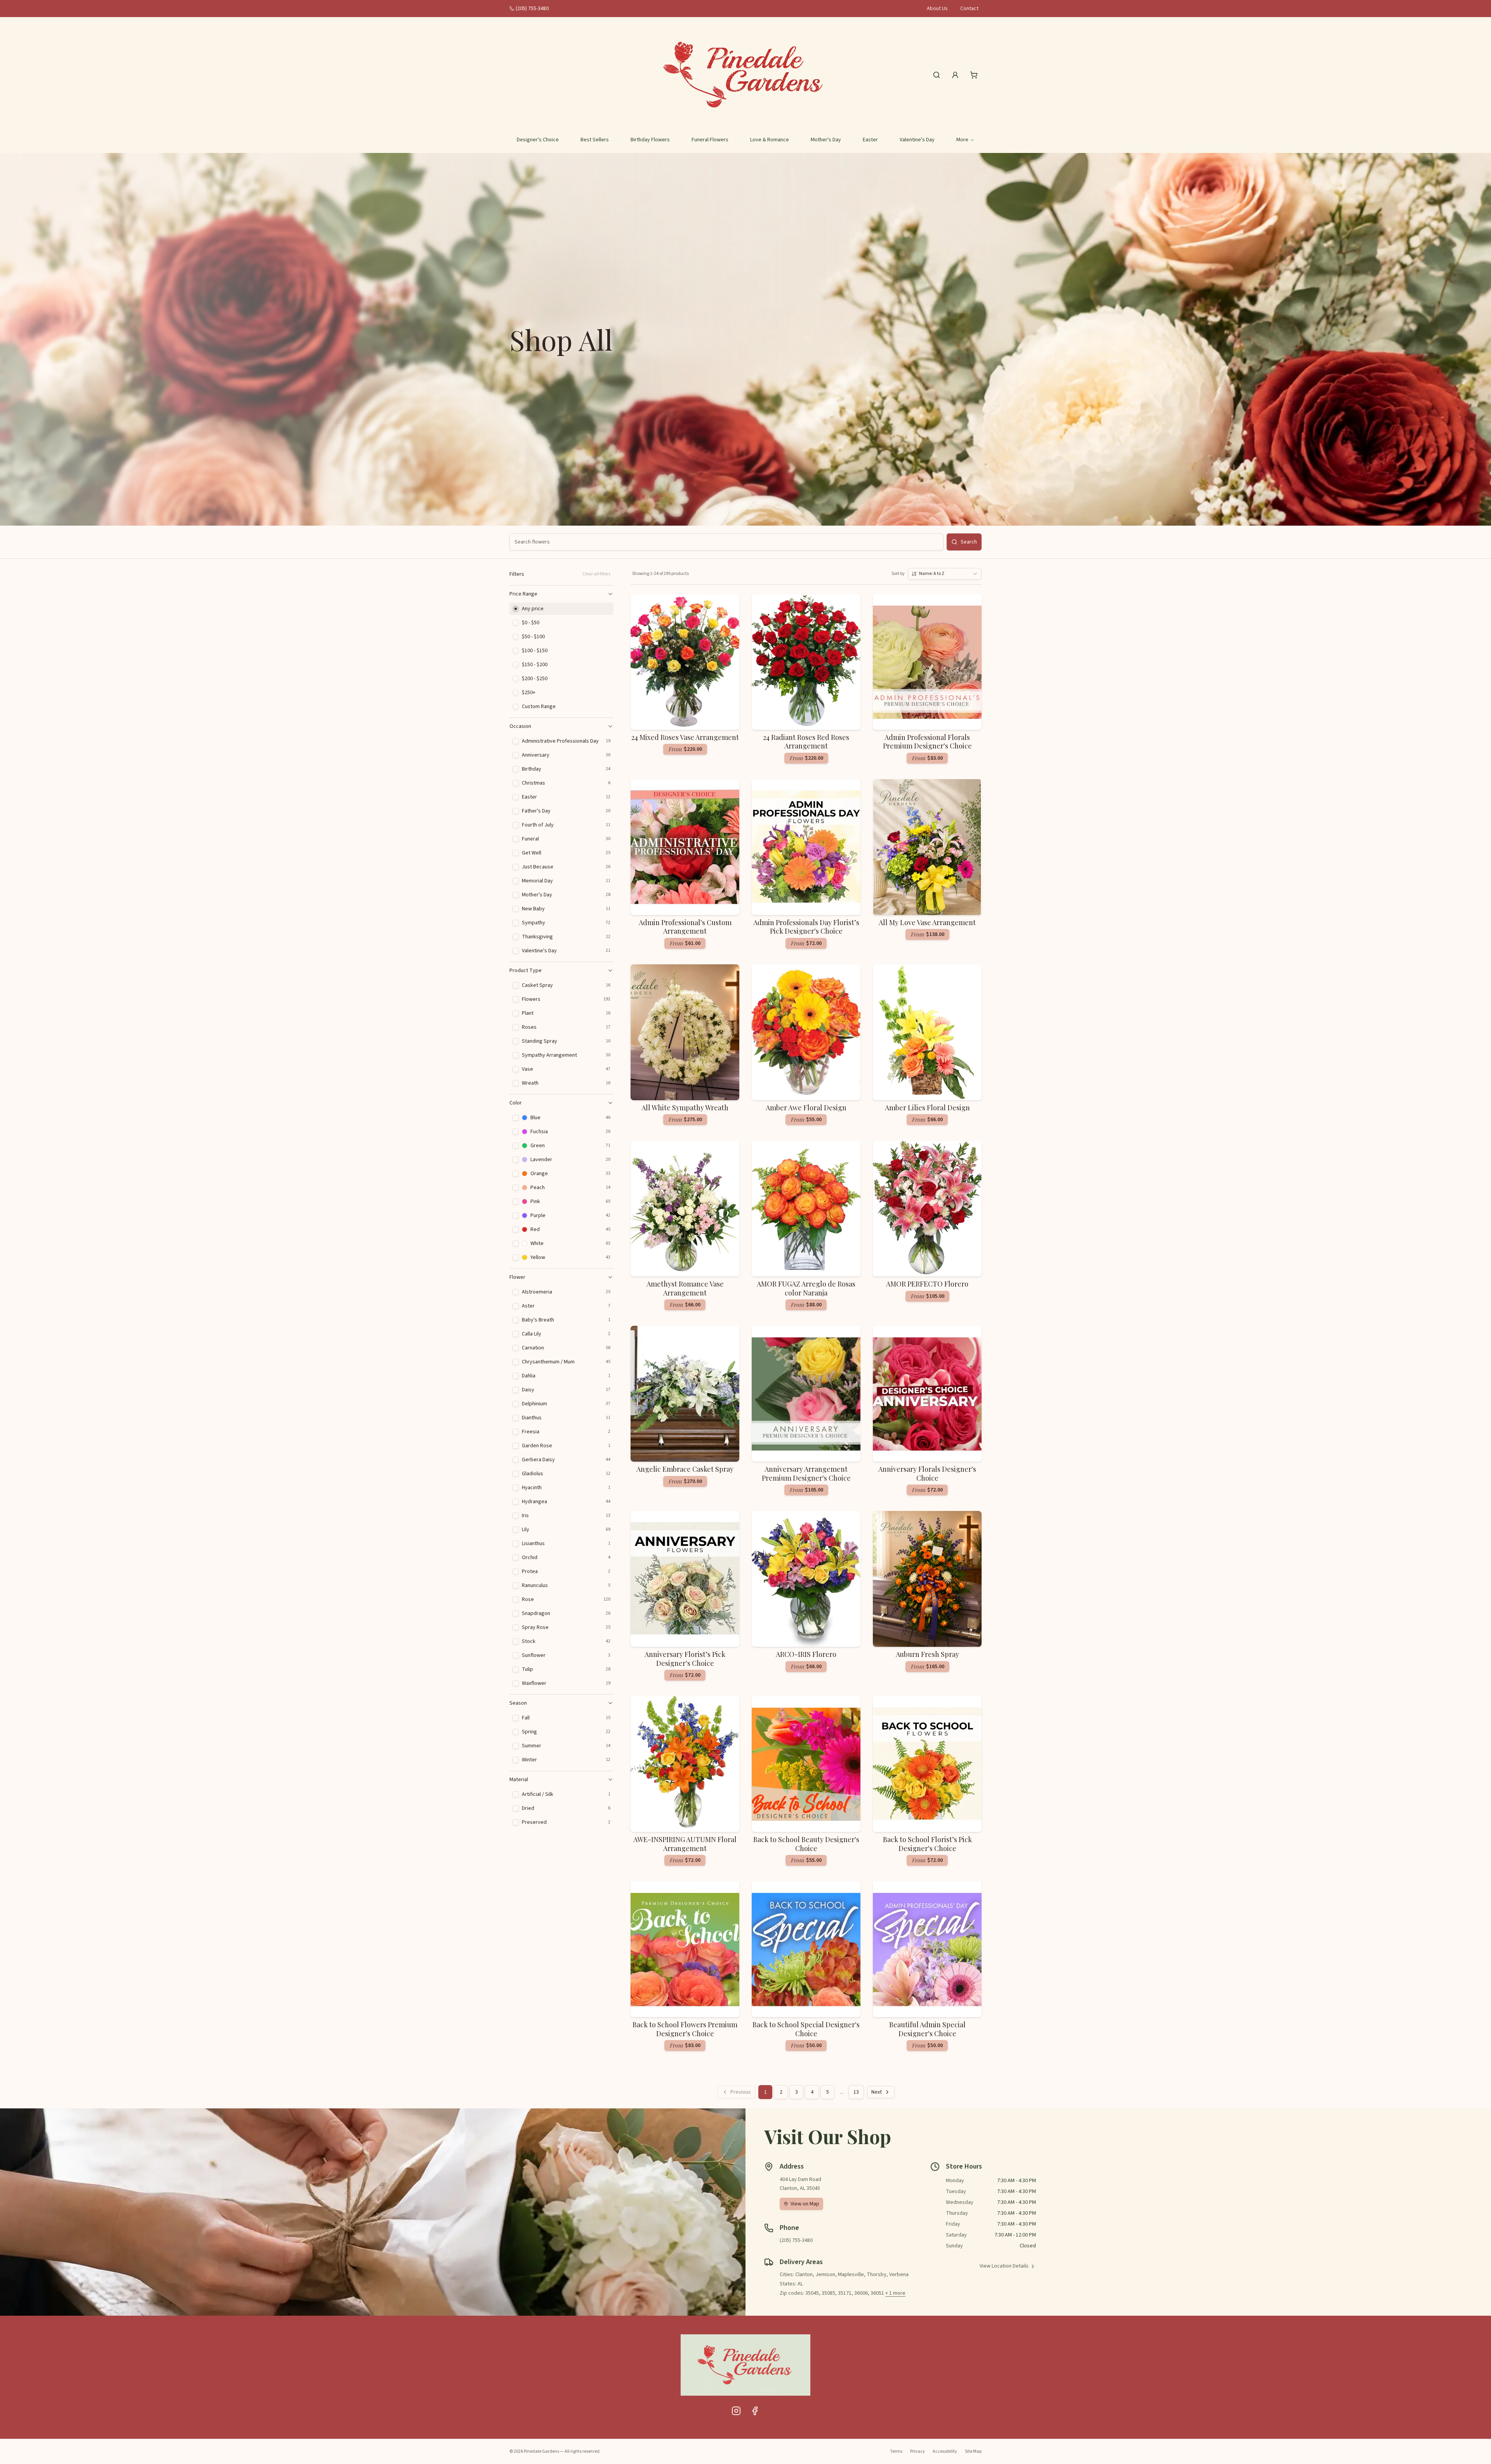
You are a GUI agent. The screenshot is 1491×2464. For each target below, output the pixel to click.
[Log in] (955, 75)
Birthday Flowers (650, 140)
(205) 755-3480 (532, 9)
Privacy (918, 2451)
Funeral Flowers (710, 140)
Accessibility (945, 2451)
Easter (870, 140)
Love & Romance (770, 140)
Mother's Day (826, 140)
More (962, 140)
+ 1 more (895, 2293)
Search (969, 542)
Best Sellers (595, 140)
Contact (969, 9)
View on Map (805, 2204)
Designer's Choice (538, 140)
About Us (937, 9)
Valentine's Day (917, 140)
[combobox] (945, 574)
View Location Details (1004, 2266)
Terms (896, 2451)
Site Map (973, 2451)
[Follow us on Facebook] (755, 2411)
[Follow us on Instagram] (736, 2411)
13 (856, 2092)
